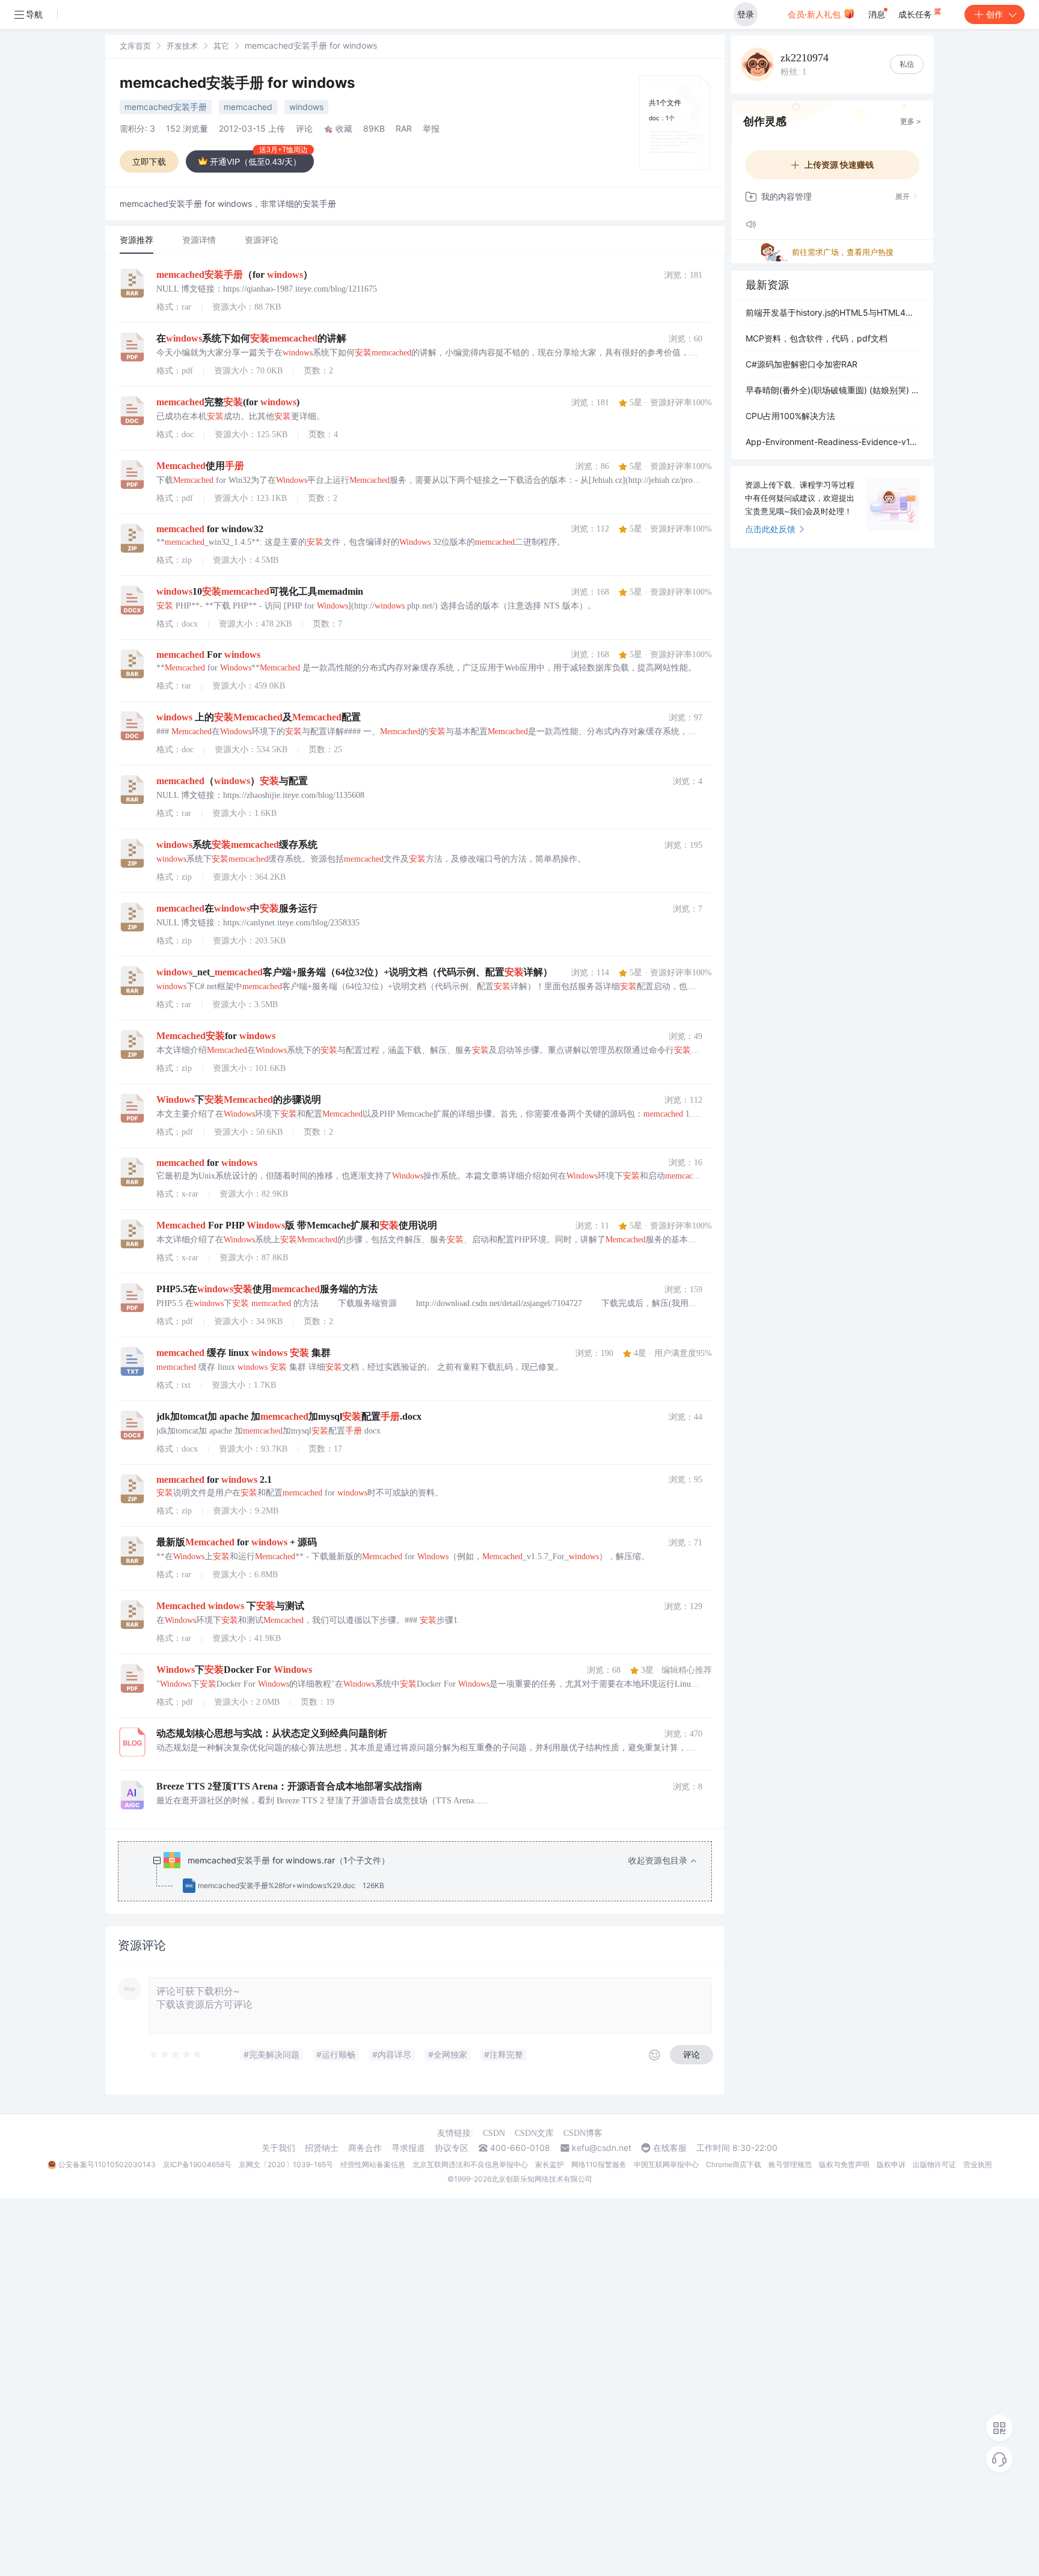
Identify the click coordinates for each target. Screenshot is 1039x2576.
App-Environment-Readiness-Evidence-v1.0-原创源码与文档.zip (832, 442)
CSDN (494, 2133)
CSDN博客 (583, 2133)
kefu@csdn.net (602, 2148)
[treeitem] (424, 1873)
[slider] (176, 2055)
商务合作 (365, 2148)
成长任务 (916, 14)
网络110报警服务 (599, 2164)
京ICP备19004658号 (197, 2164)
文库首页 (135, 46)
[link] (135, 45)
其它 (221, 46)
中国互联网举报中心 (666, 2164)
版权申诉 (891, 2164)
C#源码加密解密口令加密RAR (801, 364)
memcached (248, 107)
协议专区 (452, 2148)
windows (306, 107)
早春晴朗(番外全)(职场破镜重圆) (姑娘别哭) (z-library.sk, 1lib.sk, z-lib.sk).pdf (832, 390)
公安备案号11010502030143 (107, 2164)
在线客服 (670, 2148)
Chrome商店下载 (734, 2164)
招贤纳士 (322, 2148)
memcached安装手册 (166, 107)
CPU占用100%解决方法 (790, 416)
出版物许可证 (934, 2164)
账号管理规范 (790, 2164)
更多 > (911, 121)
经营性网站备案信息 (373, 2164)
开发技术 (182, 46)
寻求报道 (408, 2148)
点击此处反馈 (770, 529)
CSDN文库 (534, 2133)
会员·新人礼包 (815, 14)
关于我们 (278, 2148)
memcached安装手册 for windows (237, 83)
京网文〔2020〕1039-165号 (286, 2164)
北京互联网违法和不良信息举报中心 (470, 2164)
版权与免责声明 (844, 2164)
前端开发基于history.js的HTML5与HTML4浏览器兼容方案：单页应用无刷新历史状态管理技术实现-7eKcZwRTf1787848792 (832, 312)
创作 (995, 14)
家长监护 (550, 2164)
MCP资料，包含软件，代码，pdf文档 (817, 338)
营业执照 (978, 2164)
